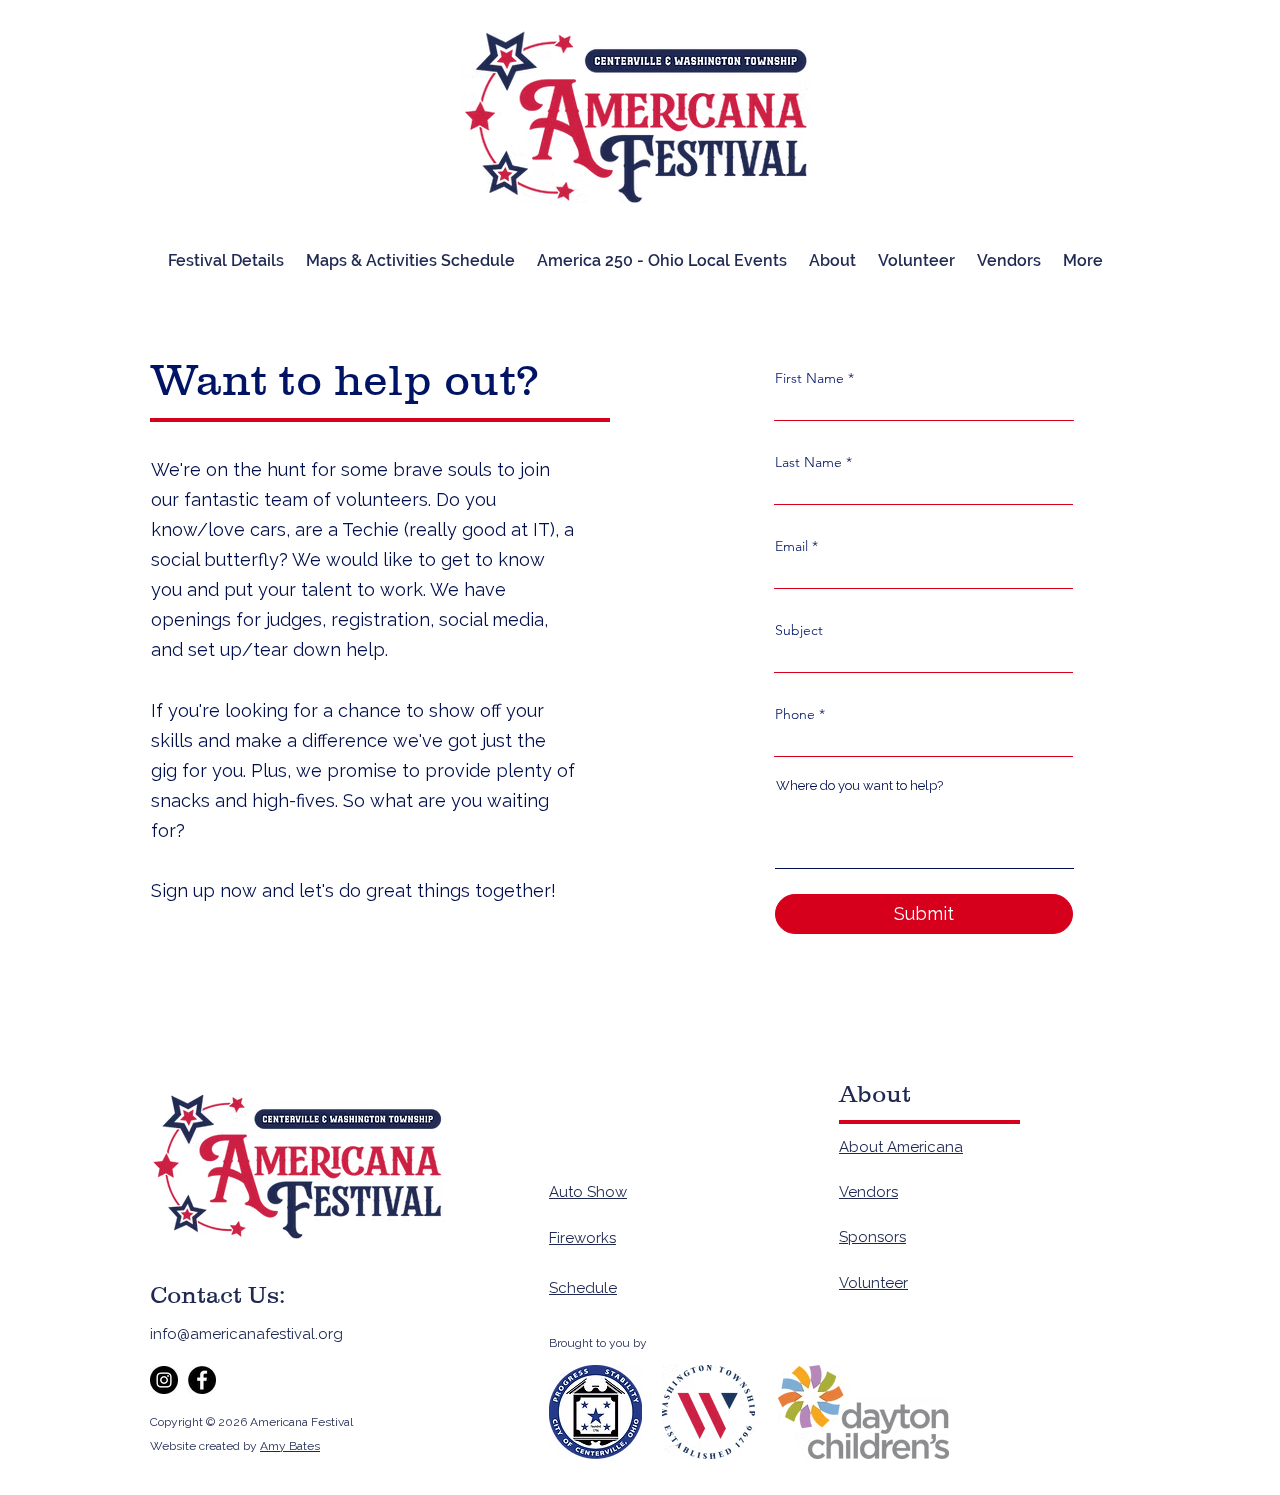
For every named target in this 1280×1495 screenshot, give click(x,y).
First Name (809, 378)
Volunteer (873, 1283)
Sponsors (872, 1237)
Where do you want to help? (859, 785)
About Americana (901, 1147)
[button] (1009, 261)
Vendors (868, 1192)
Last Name (808, 462)
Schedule (583, 1288)
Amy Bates (290, 1446)
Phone (795, 714)
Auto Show (588, 1192)
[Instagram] (164, 1380)
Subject (799, 630)
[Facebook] (202, 1380)
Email (791, 546)
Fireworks (582, 1238)
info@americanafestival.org (246, 1334)
